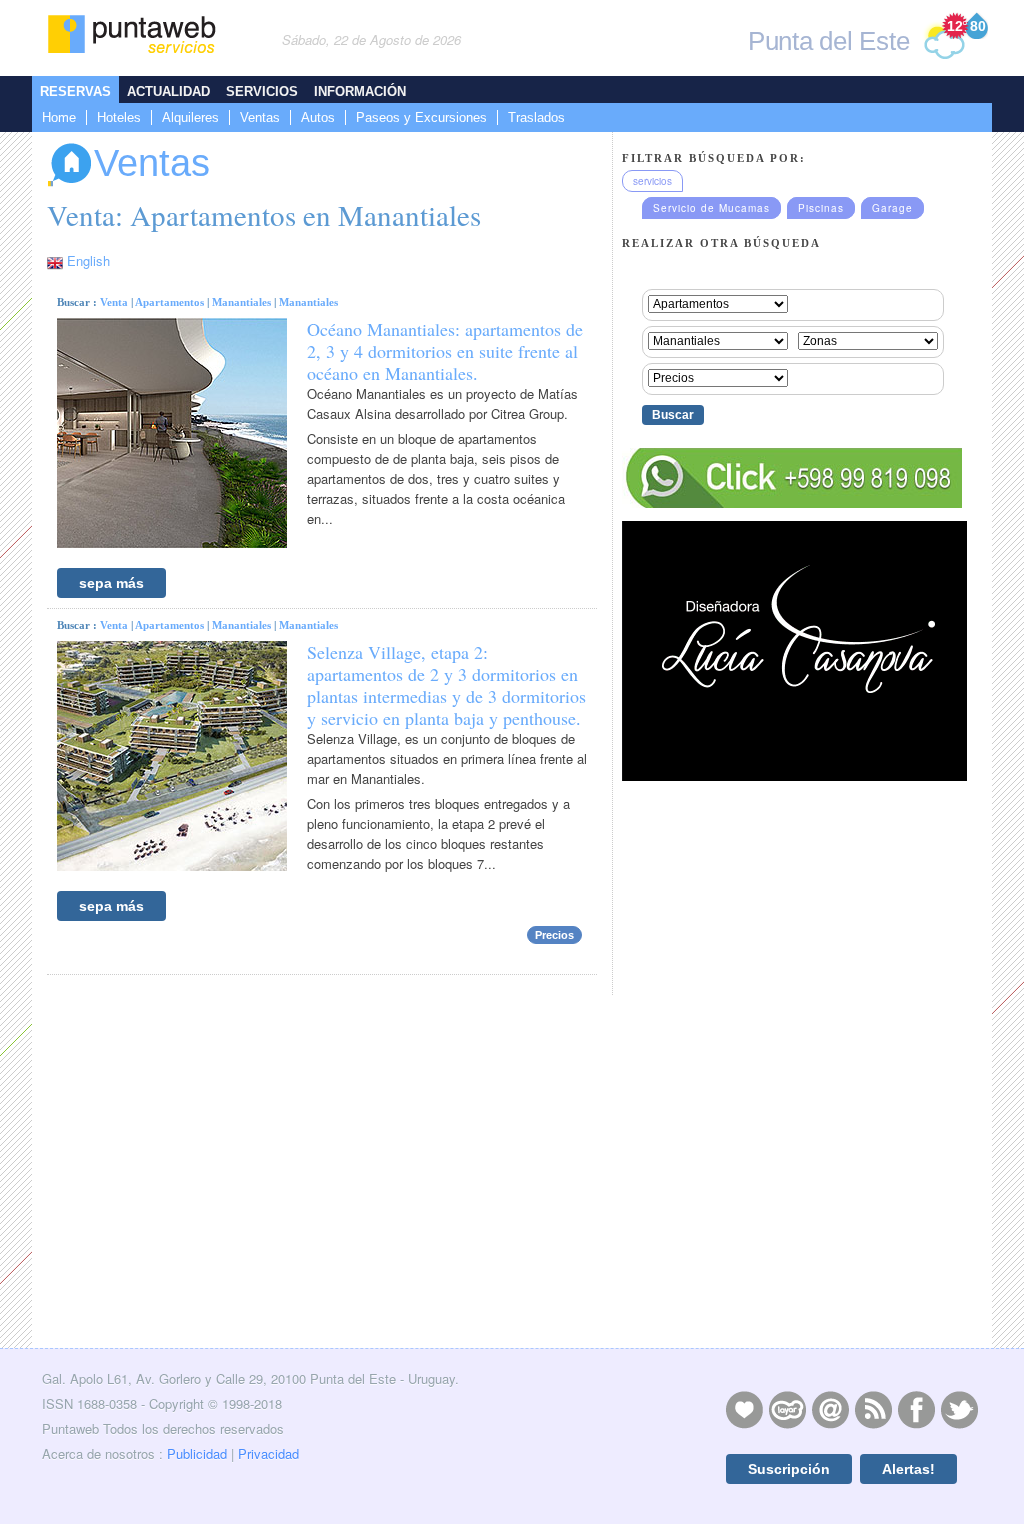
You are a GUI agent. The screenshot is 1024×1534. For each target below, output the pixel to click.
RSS (873, 1409)
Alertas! (908, 1469)
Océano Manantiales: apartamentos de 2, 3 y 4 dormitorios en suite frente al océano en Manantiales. (445, 351)
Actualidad (168, 91)
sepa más (111, 583)
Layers (787, 1409)
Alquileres (190, 117)
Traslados (536, 117)
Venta (114, 302)
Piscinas (821, 208)
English (88, 260)
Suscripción (789, 1469)
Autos (318, 117)
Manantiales (241, 302)
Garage (892, 208)
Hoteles (119, 117)
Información (360, 91)
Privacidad (268, 1453)
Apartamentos (169, 302)
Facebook (916, 1409)
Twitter (959, 1409)
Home (59, 117)
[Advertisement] (792, 1200)
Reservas (75, 91)
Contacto (830, 1409)
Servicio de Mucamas (711, 208)
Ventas (260, 117)
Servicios (262, 91)
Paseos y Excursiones (421, 117)
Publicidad (197, 1453)
